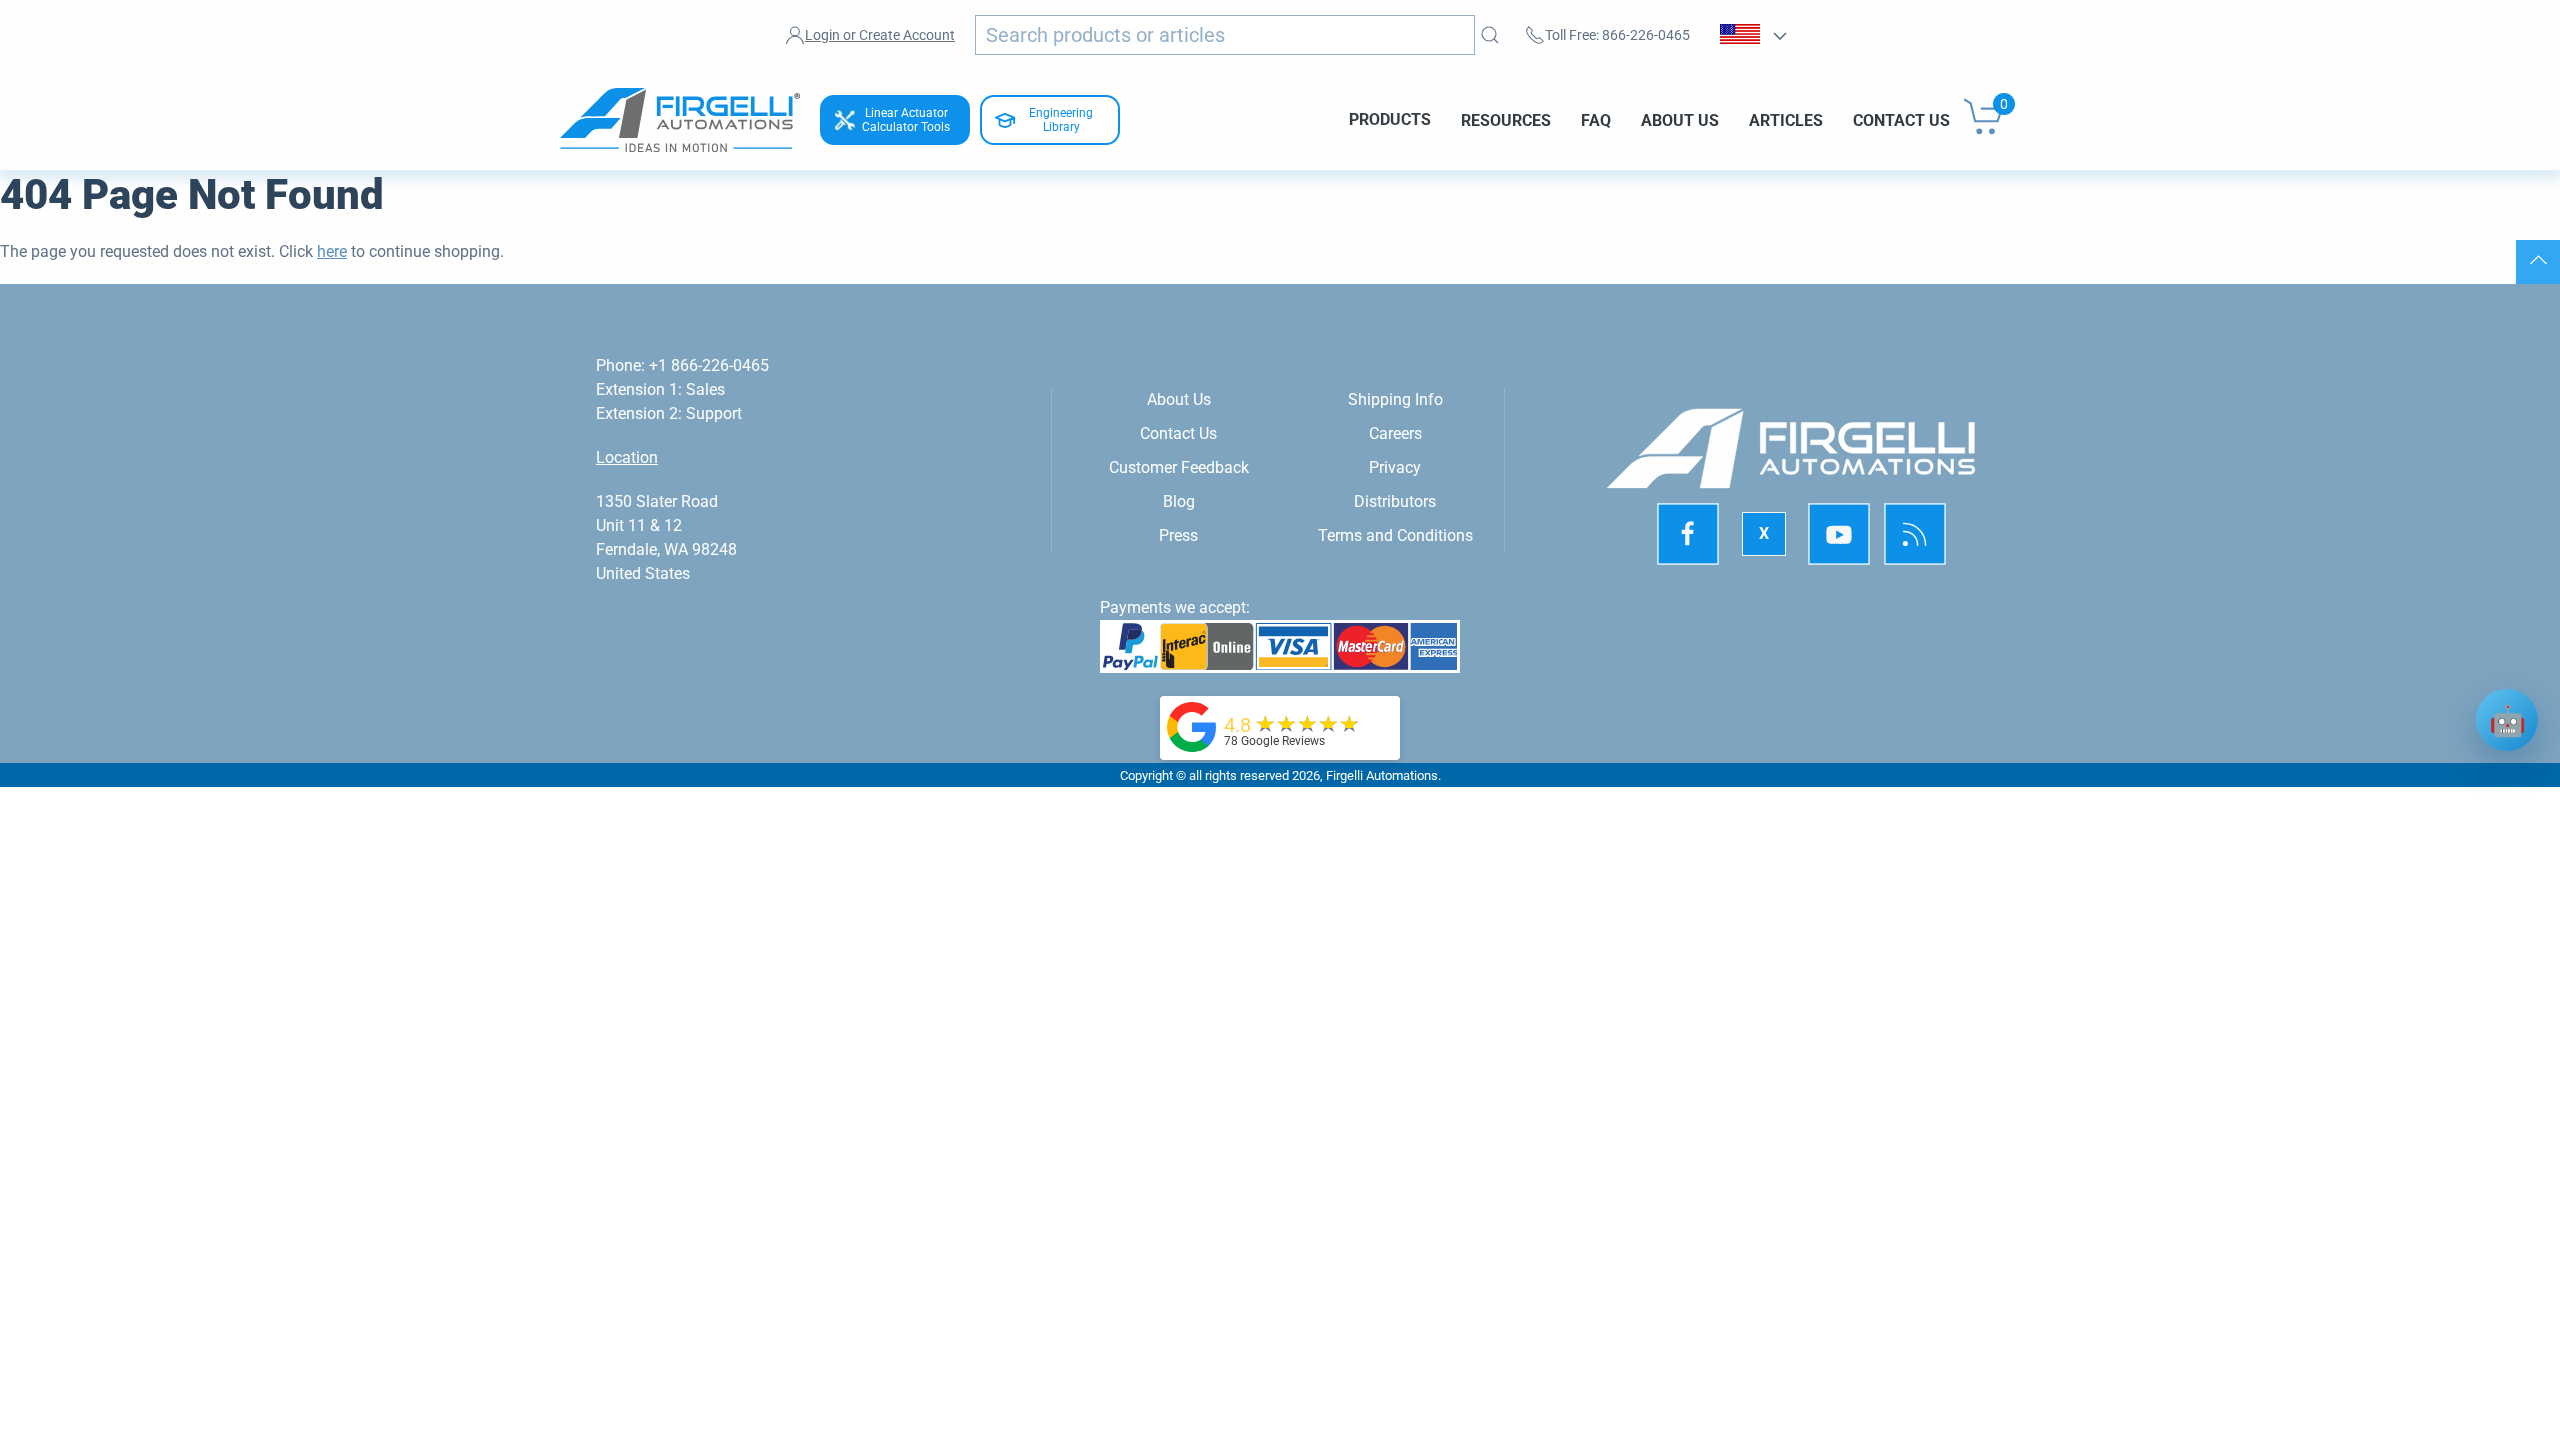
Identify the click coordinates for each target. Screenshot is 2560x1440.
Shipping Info (1395, 399)
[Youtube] (1839, 535)
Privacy (1395, 467)
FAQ (1596, 119)
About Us (1680, 119)
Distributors (1395, 501)
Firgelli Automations (1382, 775)
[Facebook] (1688, 535)
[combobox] (1225, 35)
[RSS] (1915, 535)
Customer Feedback (1179, 467)
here (332, 251)
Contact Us (1901, 119)
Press (1178, 535)
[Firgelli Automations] (1192, 725)
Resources (1506, 119)
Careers (1395, 433)
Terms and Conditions (1395, 535)
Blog (1179, 501)
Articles (1786, 119)
